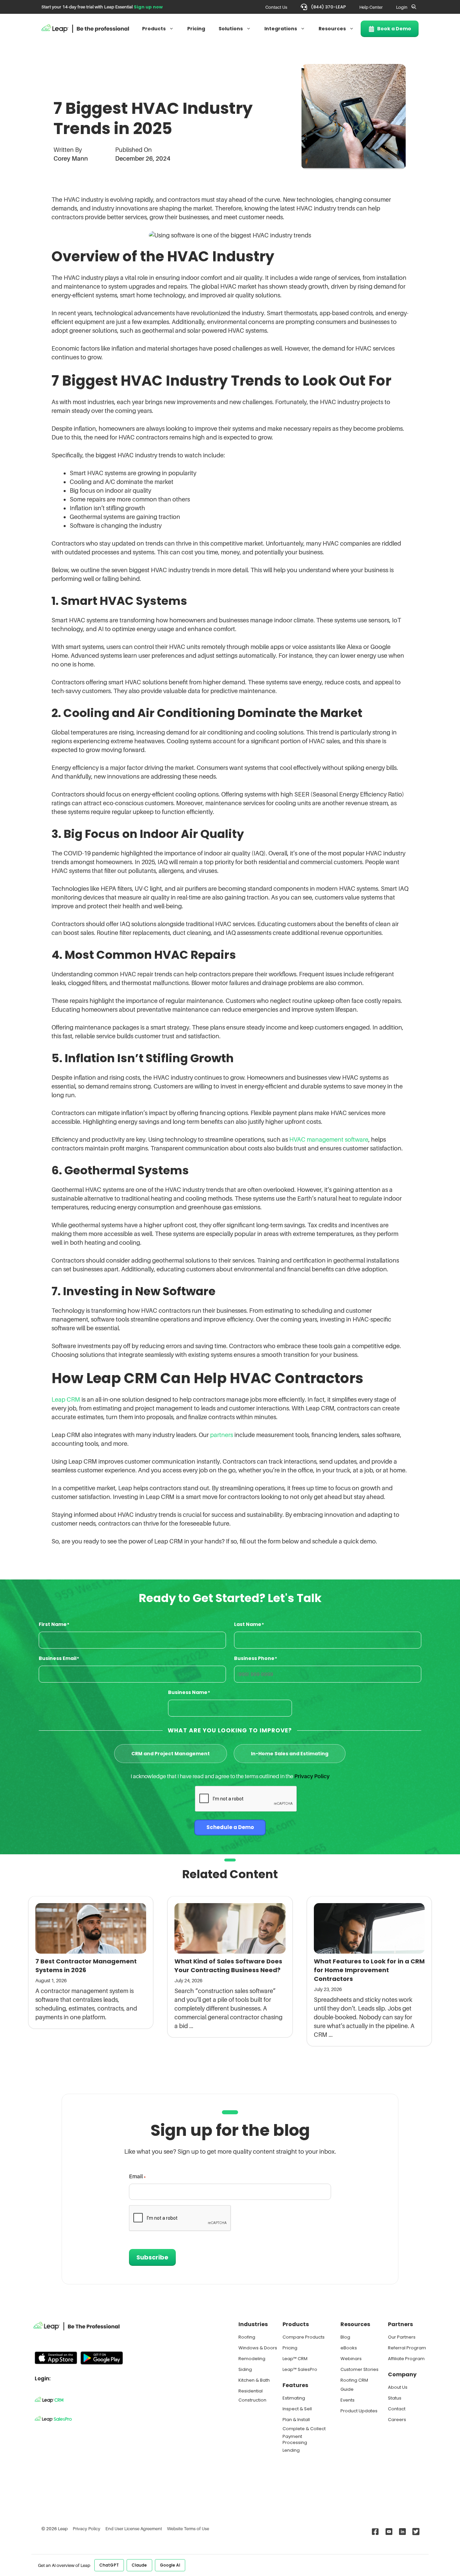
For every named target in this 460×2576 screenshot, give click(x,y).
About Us (398, 2387)
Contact (397, 2409)
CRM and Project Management (171, 1754)
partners (222, 1435)
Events (348, 2400)
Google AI (170, 2565)
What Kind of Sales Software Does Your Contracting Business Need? (228, 1966)
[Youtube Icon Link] (387, 2532)
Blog (345, 2337)
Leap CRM (66, 1399)
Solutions (231, 29)
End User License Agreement (134, 2529)
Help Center (371, 7)
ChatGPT (109, 2565)
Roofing (247, 2337)
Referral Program (407, 2348)
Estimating (294, 2398)
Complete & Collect (304, 2429)
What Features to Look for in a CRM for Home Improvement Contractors (369, 1970)
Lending (291, 2450)
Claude (139, 2565)
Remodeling (252, 2359)
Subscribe (152, 2257)
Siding (245, 2369)
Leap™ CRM (295, 2359)
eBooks (349, 2348)
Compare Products (304, 2337)
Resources (332, 29)
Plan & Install (296, 2420)
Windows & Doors (258, 2348)
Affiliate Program (406, 2359)
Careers (397, 2420)
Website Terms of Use (188, 2529)
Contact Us (276, 7)
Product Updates (359, 2411)
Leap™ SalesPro (300, 2369)
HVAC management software (329, 1139)
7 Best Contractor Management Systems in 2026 (86, 1966)
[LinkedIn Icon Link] (401, 2532)
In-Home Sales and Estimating (290, 1754)
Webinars (351, 2359)
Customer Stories (359, 2369)
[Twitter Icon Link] (414, 2532)
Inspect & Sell (297, 2409)
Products (154, 29)
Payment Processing (295, 2439)
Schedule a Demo (230, 1827)
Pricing (196, 29)
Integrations (281, 29)
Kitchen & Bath (254, 2380)
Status (395, 2398)
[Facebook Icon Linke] (374, 2532)
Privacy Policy (312, 1776)
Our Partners (402, 2337)
